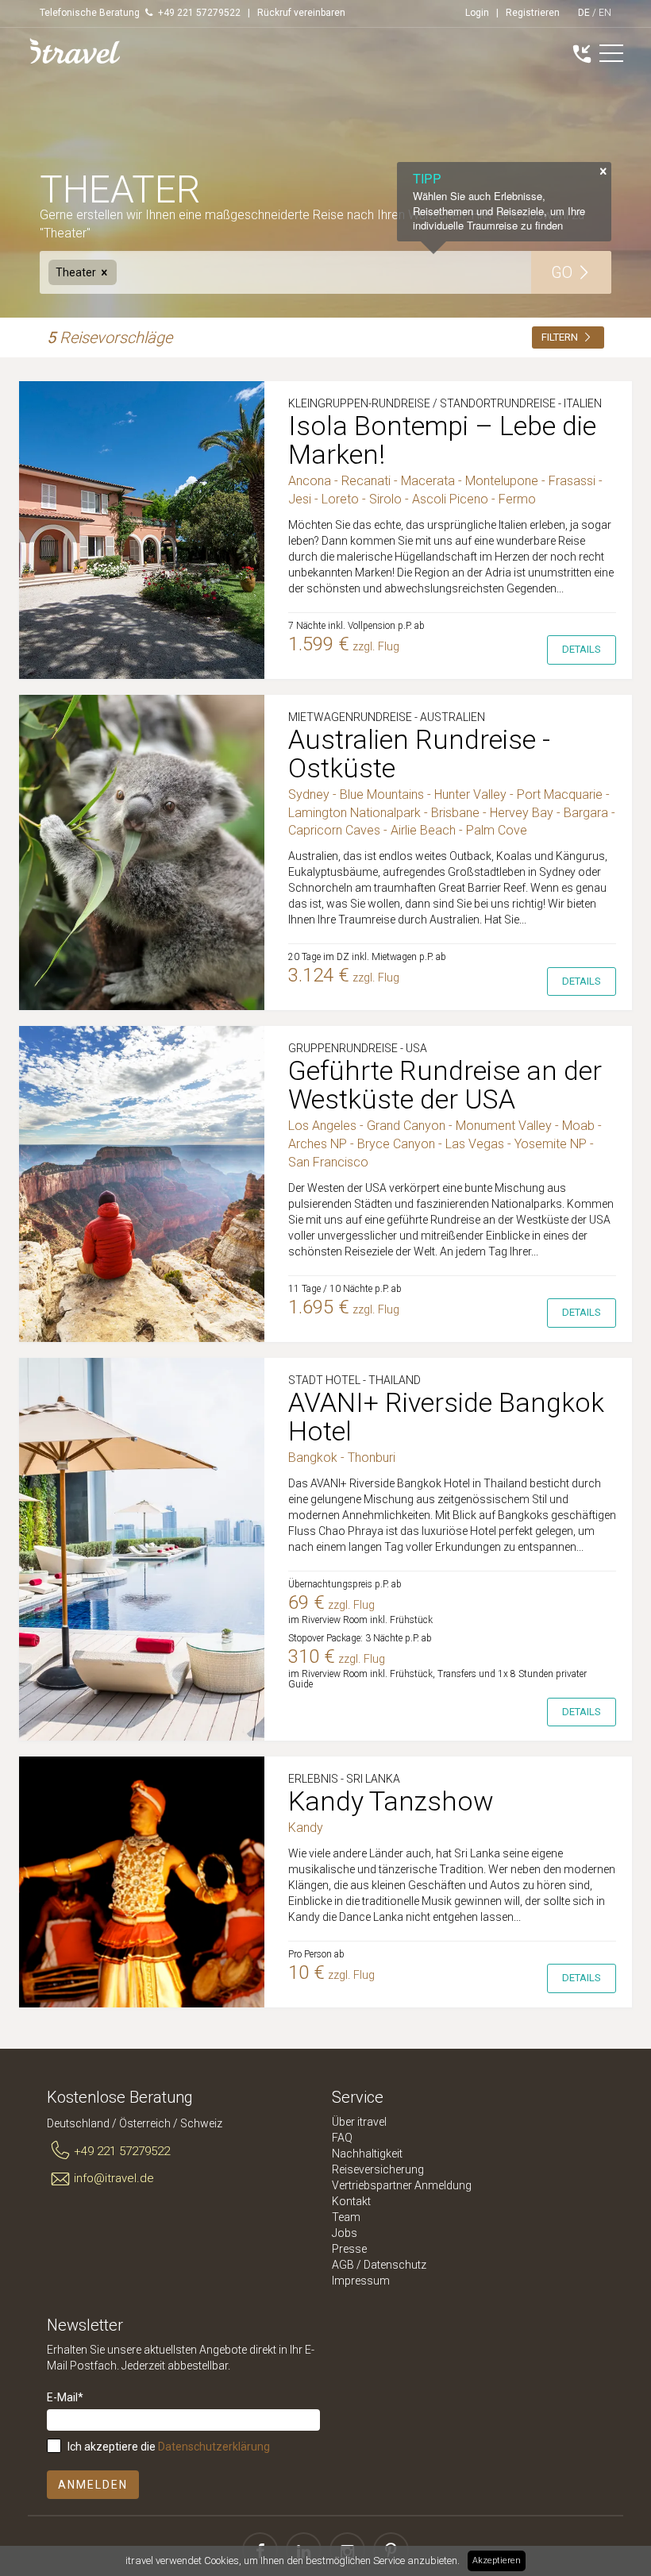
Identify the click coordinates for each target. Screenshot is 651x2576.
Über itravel (359, 2122)
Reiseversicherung (378, 2169)
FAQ (342, 2138)
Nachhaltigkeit (367, 2154)
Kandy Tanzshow (391, 1801)
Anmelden (93, 2485)
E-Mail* (65, 2397)
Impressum (361, 2281)
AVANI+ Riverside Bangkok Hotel (446, 1417)
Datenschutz (395, 2265)
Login (477, 13)
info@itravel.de (114, 2178)
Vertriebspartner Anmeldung (402, 2185)
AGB (343, 2265)
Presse (349, 2249)
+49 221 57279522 (122, 2151)
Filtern (561, 337)
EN (605, 13)
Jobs (345, 2233)
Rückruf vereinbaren (301, 13)
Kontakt (351, 2201)
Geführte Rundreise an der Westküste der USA (445, 1085)
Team (346, 2217)
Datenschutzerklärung (214, 2447)
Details (582, 649)
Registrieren (533, 13)
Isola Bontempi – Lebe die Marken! (442, 440)
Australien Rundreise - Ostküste (419, 754)
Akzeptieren (497, 2561)
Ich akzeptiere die (169, 2447)
